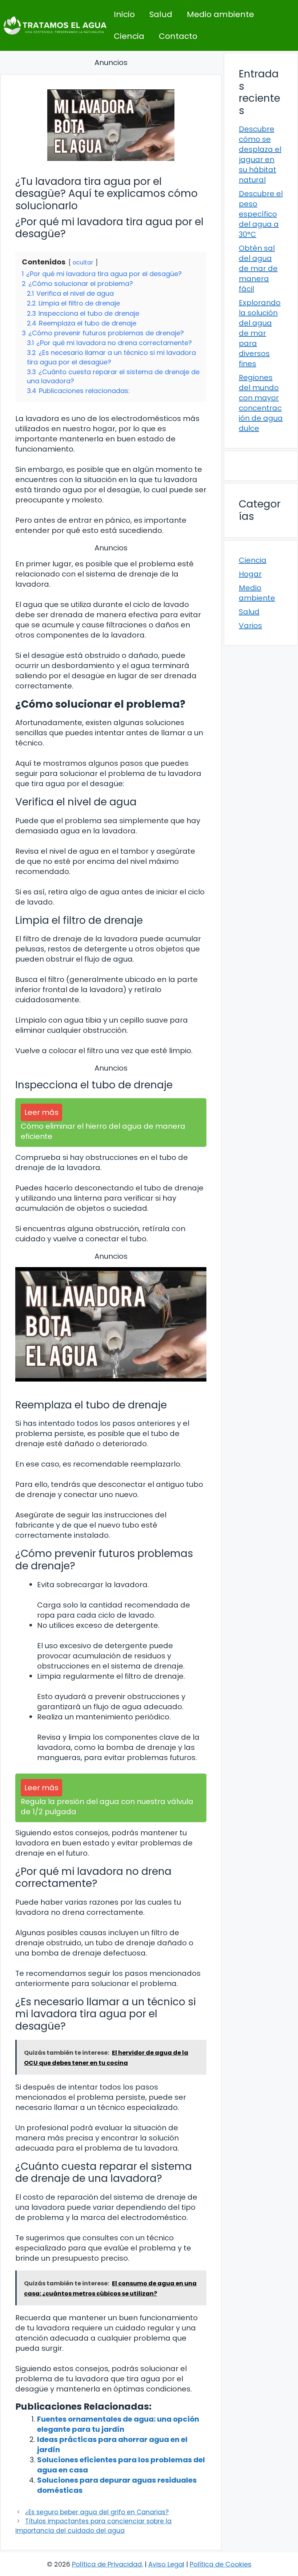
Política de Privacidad (107, 2564)
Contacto (178, 36)
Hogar (250, 574)
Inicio (124, 14)
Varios (250, 626)
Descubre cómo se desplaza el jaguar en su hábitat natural (260, 154)
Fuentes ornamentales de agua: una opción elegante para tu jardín (118, 2424)
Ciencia (129, 36)
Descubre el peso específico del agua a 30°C (261, 214)
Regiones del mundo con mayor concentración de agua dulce (261, 403)
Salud (161, 14)
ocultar (83, 262)
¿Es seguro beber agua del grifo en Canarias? (97, 2512)
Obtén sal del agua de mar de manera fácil (258, 268)
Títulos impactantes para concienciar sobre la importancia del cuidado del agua (93, 2526)
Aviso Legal (166, 2564)
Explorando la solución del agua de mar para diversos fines (260, 333)
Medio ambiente (220, 14)
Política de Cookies (221, 2564)
